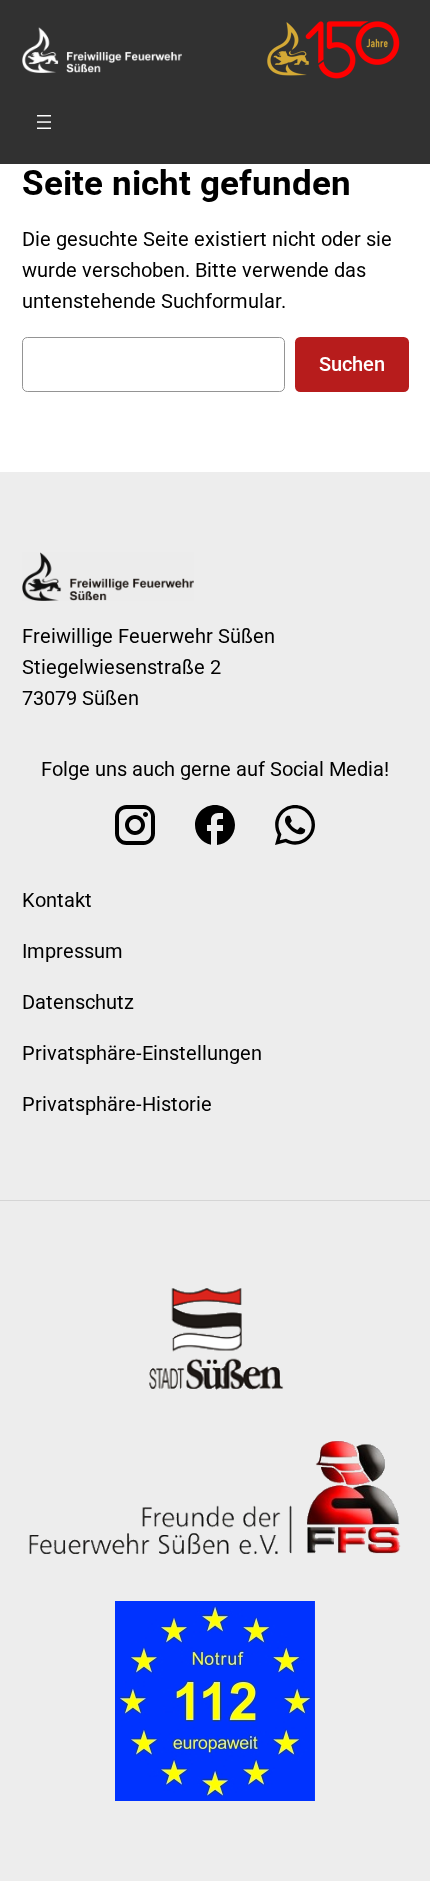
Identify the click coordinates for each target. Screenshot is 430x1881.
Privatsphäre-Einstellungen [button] (142, 1053)
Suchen (352, 364)
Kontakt (57, 900)
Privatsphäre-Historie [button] (117, 1104)
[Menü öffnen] (44, 122)
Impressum (72, 951)
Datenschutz (78, 1002)
